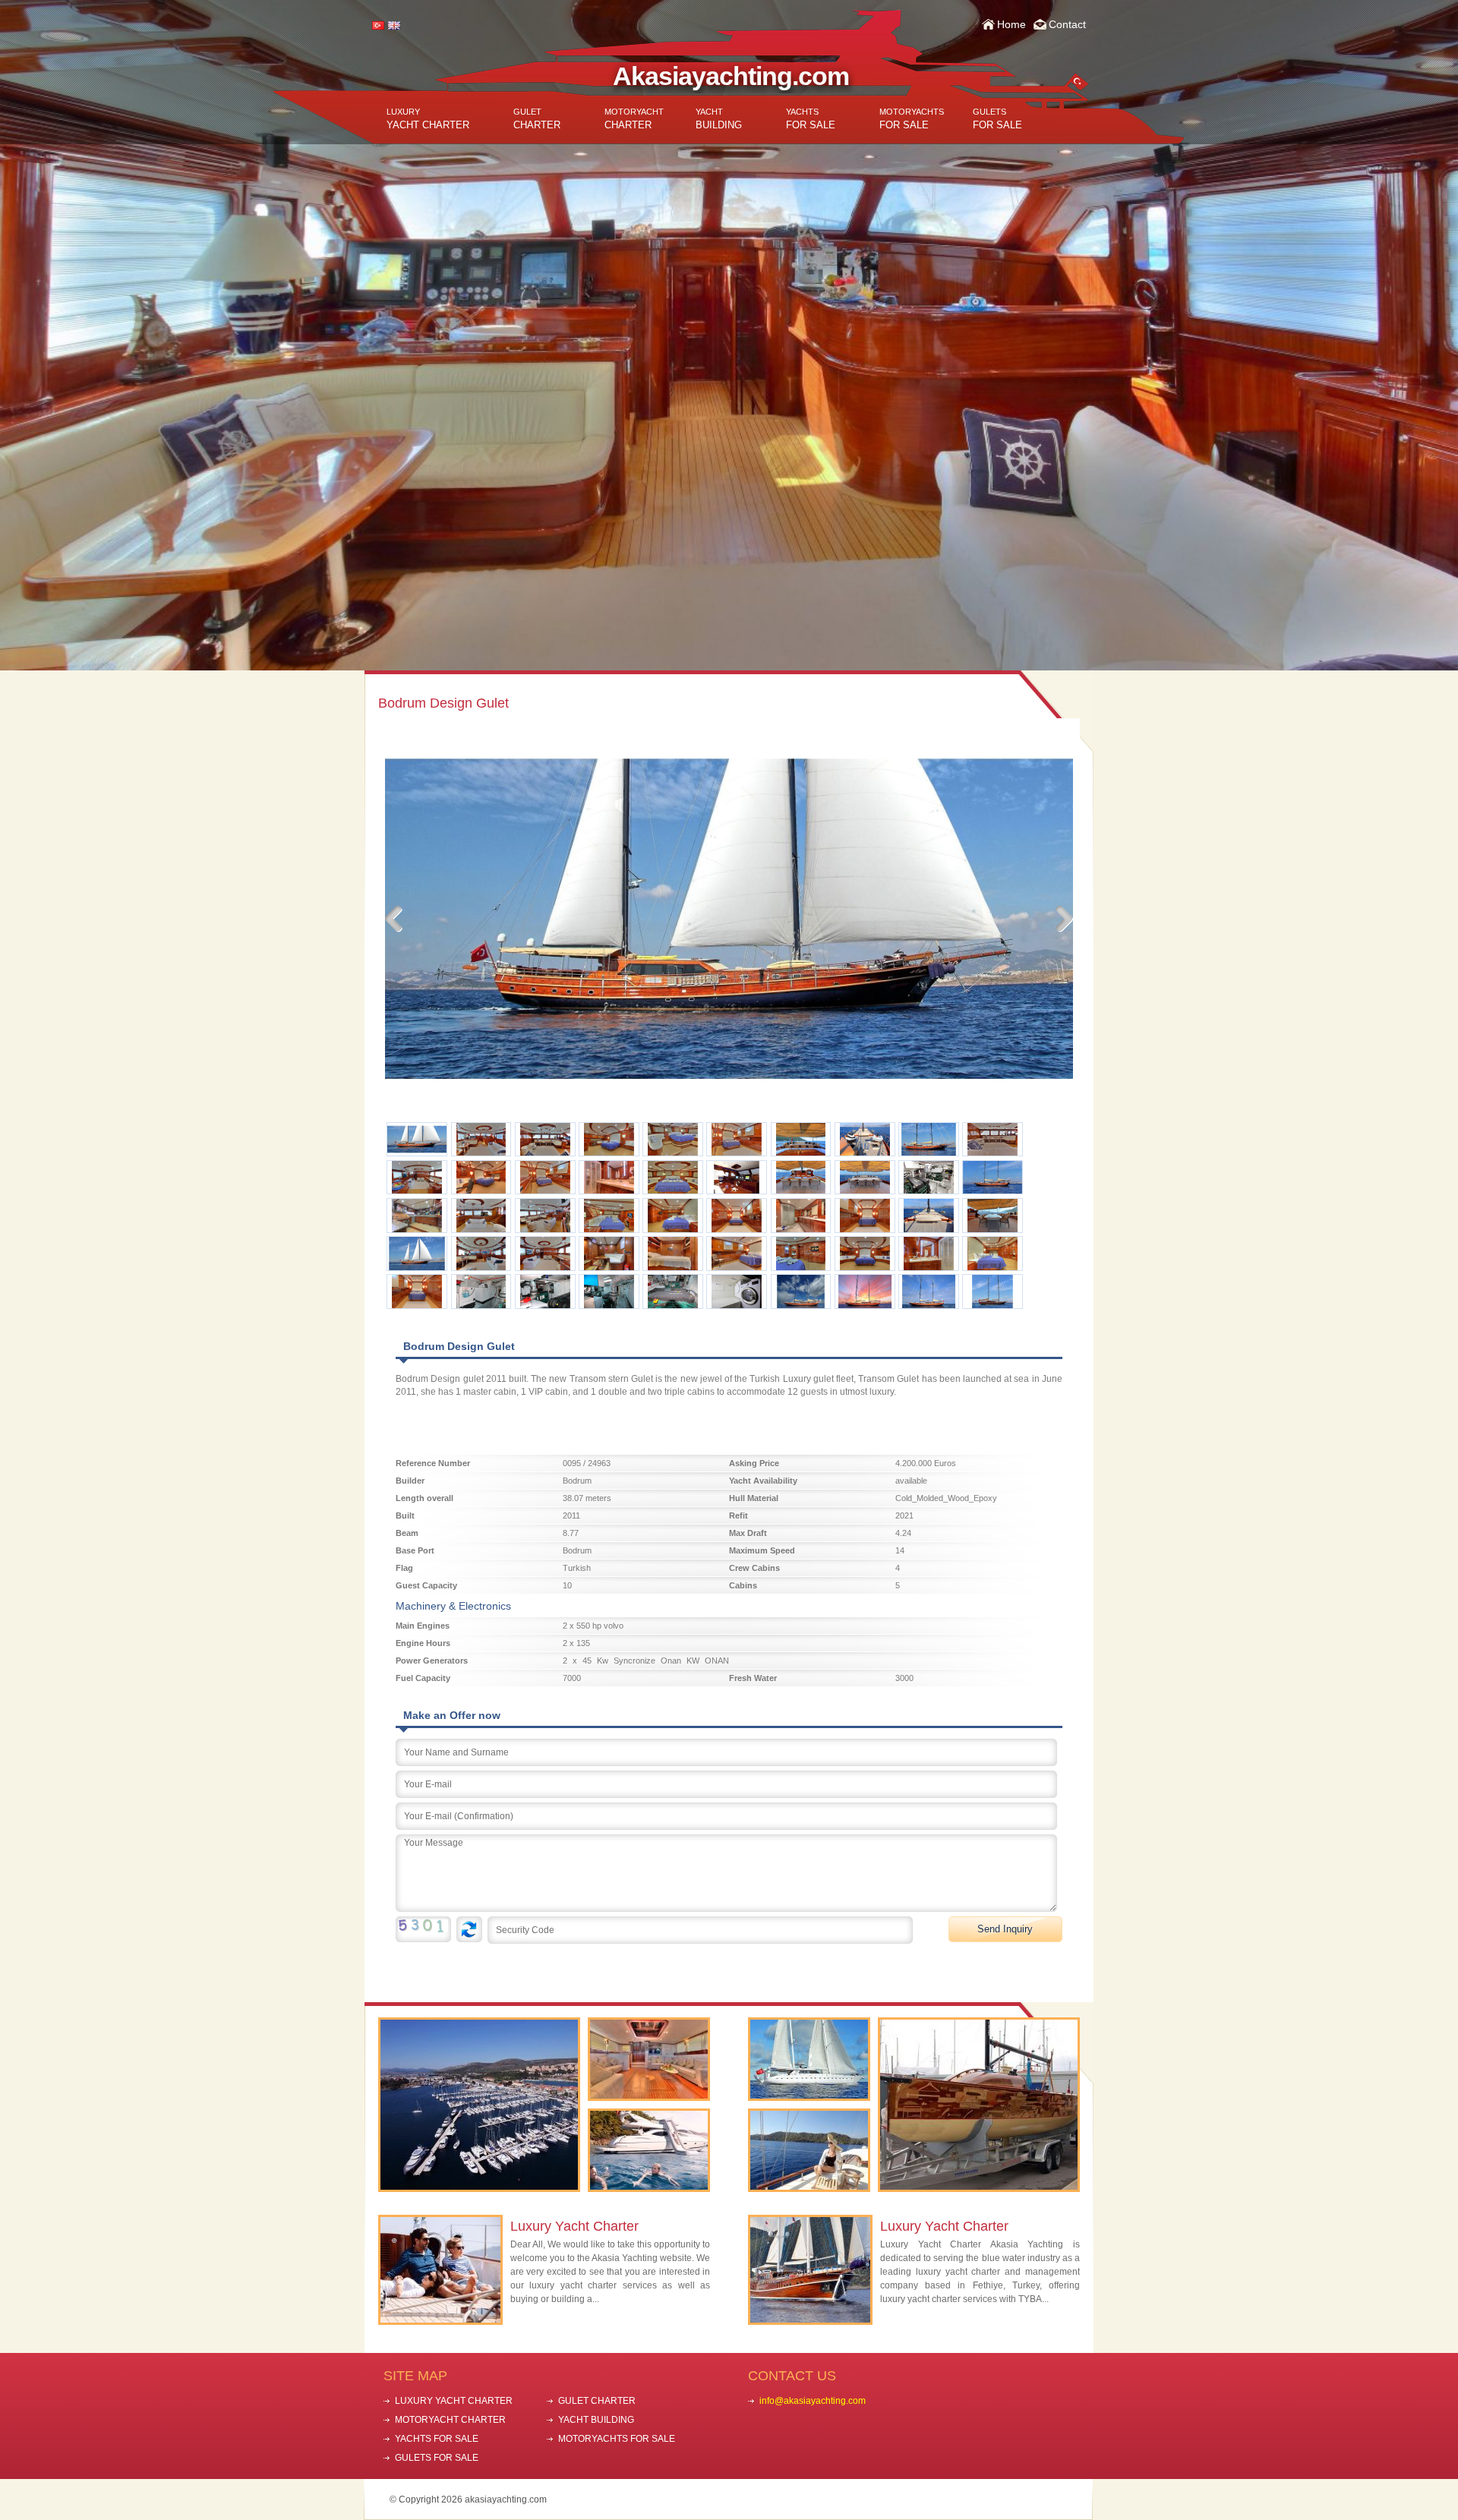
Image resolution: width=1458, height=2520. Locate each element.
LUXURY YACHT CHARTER (454, 2401)
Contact (1067, 24)
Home (1011, 24)
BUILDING (719, 119)
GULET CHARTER (597, 2401)
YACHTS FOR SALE (437, 2439)
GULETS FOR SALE (437, 2458)
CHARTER (537, 119)
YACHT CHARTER (428, 119)
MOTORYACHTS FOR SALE (617, 2439)
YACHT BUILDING (596, 2420)
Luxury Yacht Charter (574, 2226)
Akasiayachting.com (731, 76)
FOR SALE (811, 119)
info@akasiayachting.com (813, 2401)
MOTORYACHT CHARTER (450, 2420)
